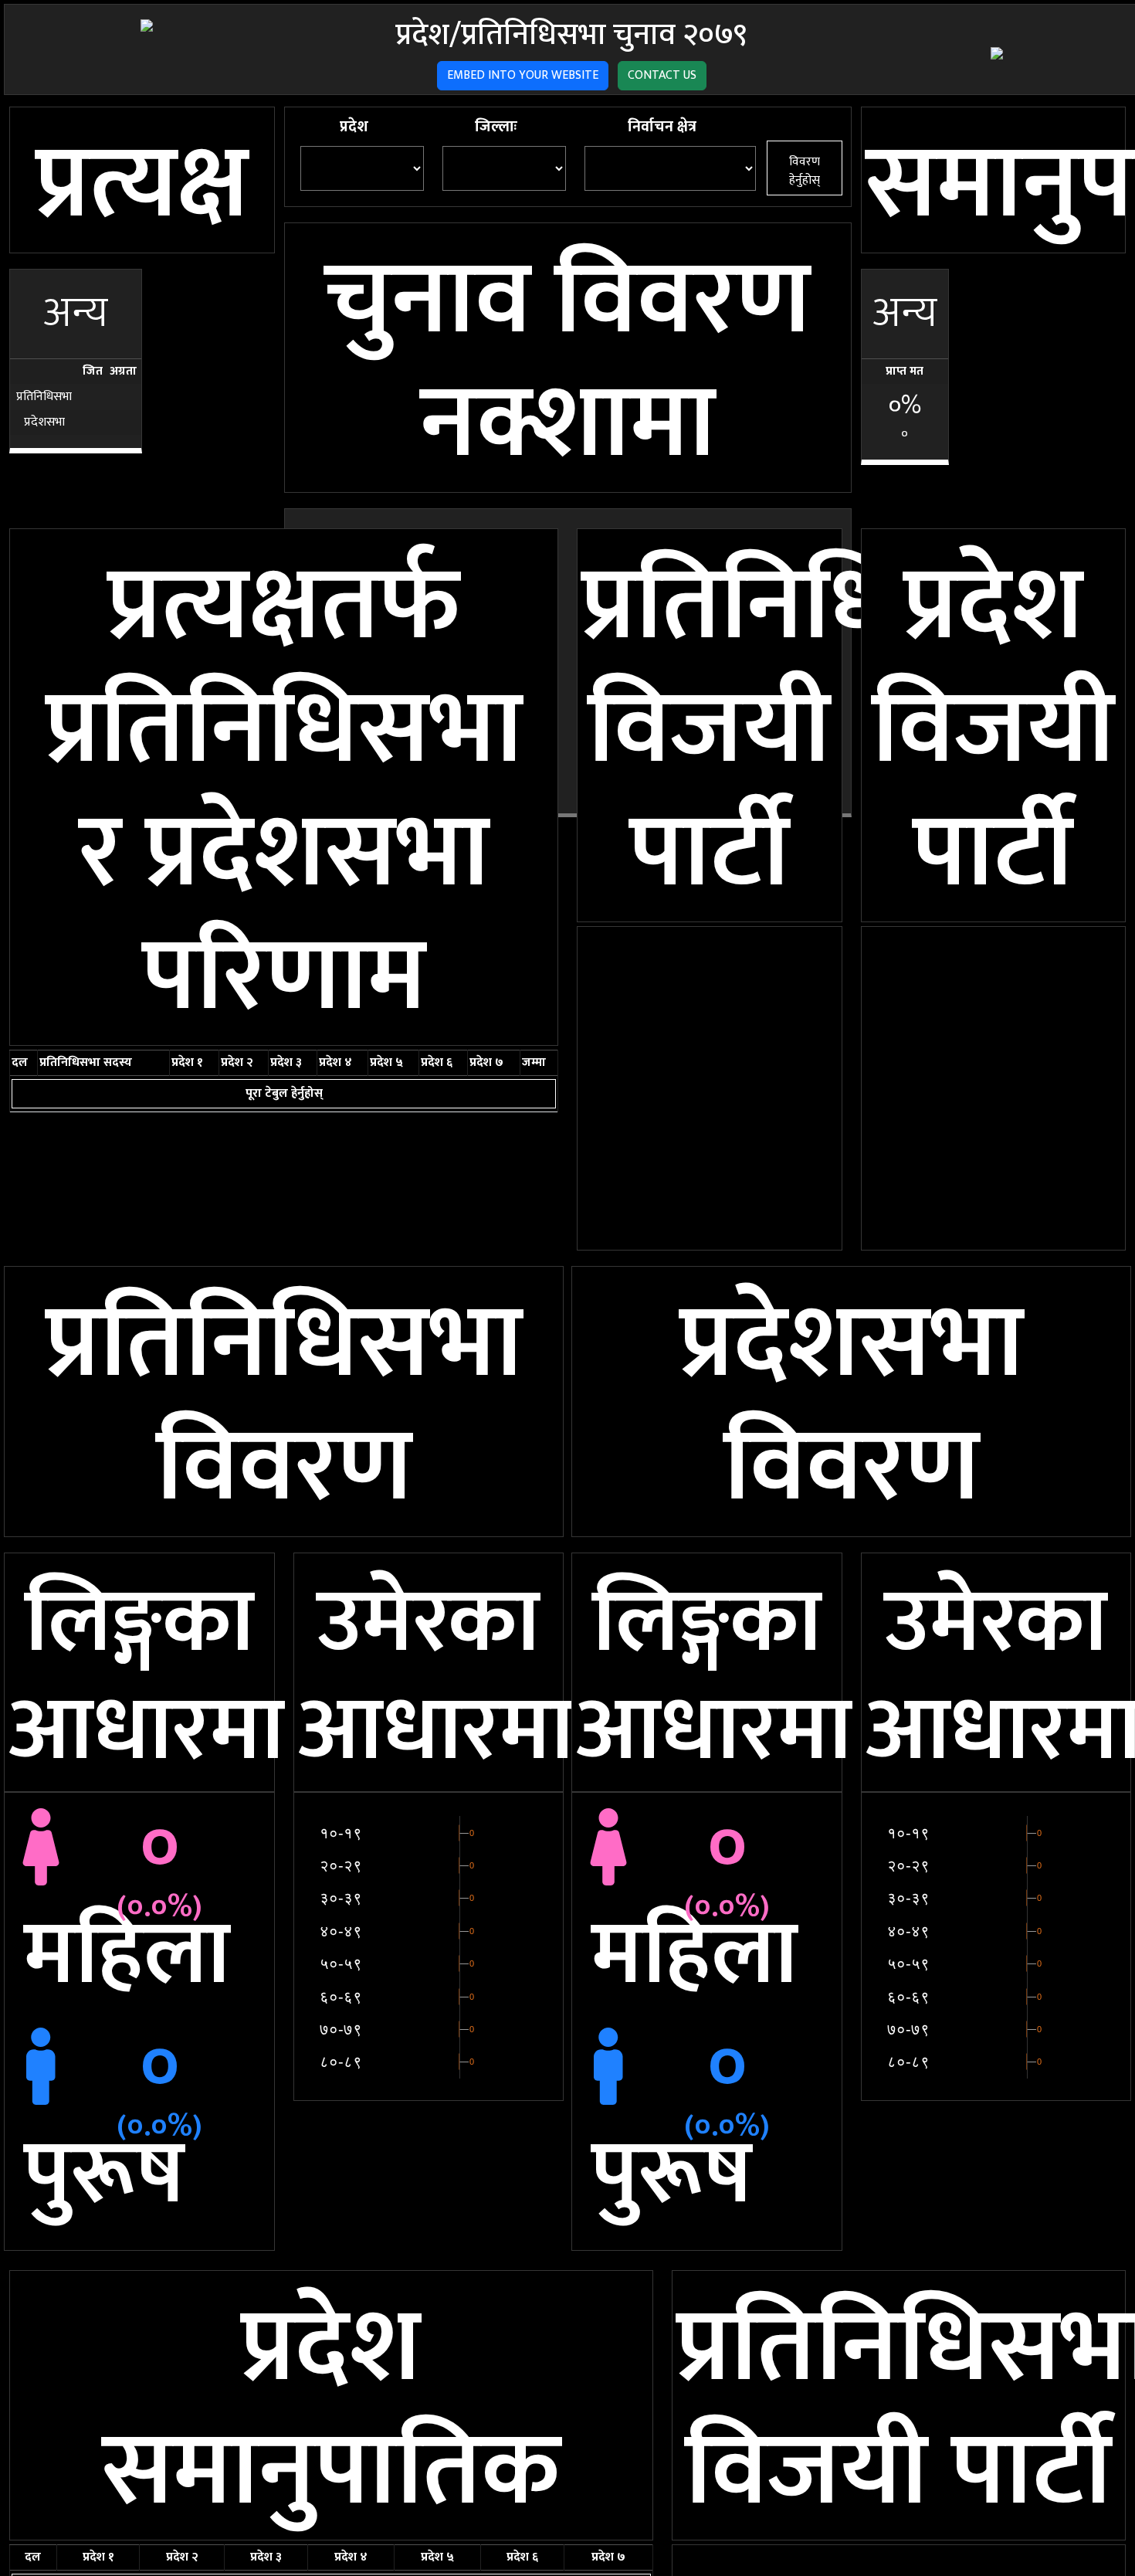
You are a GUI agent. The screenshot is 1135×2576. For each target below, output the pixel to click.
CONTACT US (662, 75)
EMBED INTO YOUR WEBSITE (523, 75)
